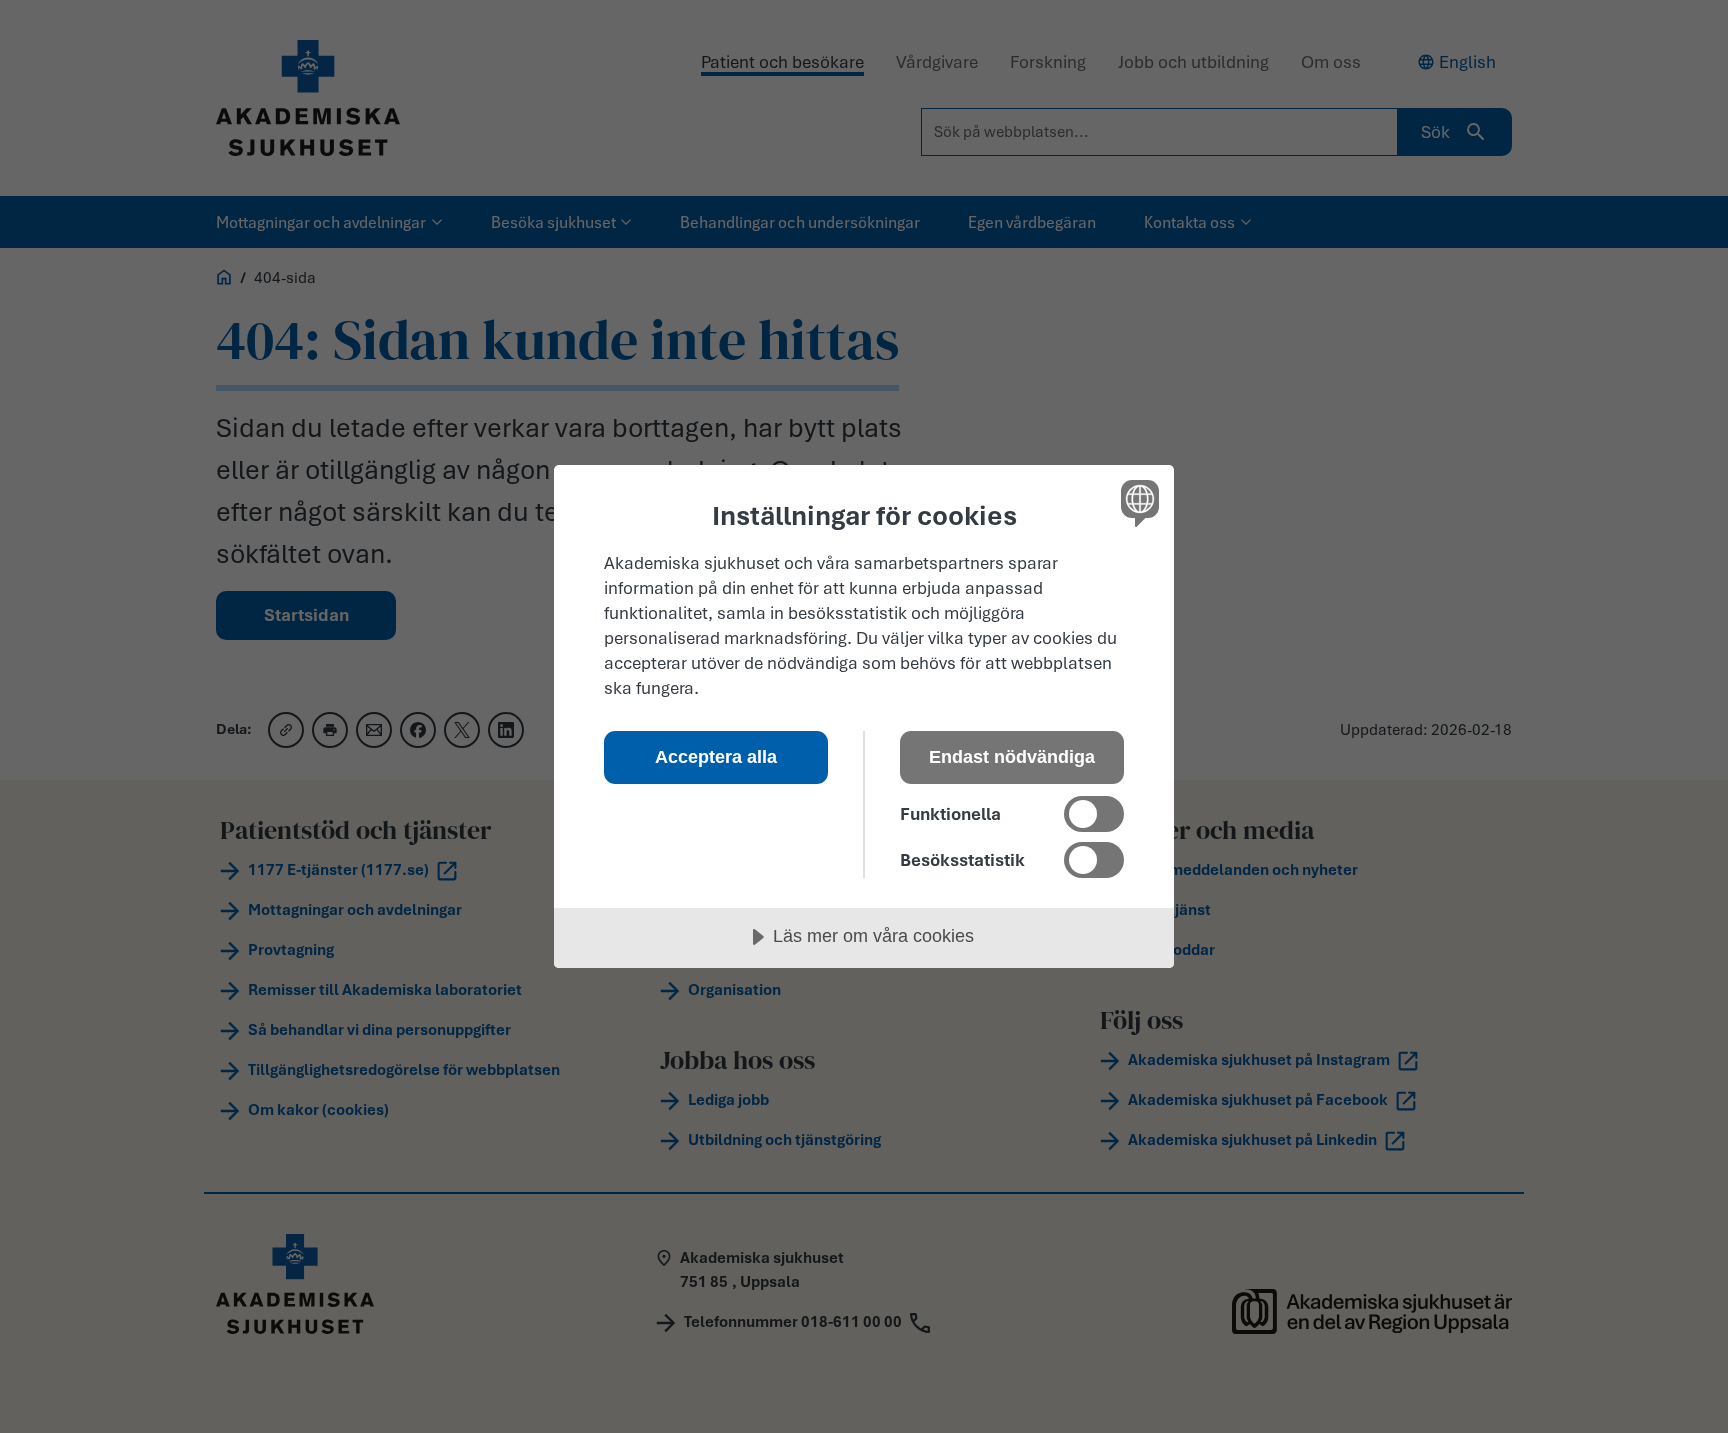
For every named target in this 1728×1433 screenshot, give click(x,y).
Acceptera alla (716, 757)
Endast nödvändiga (1012, 757)
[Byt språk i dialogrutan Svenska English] (1136, 502)
